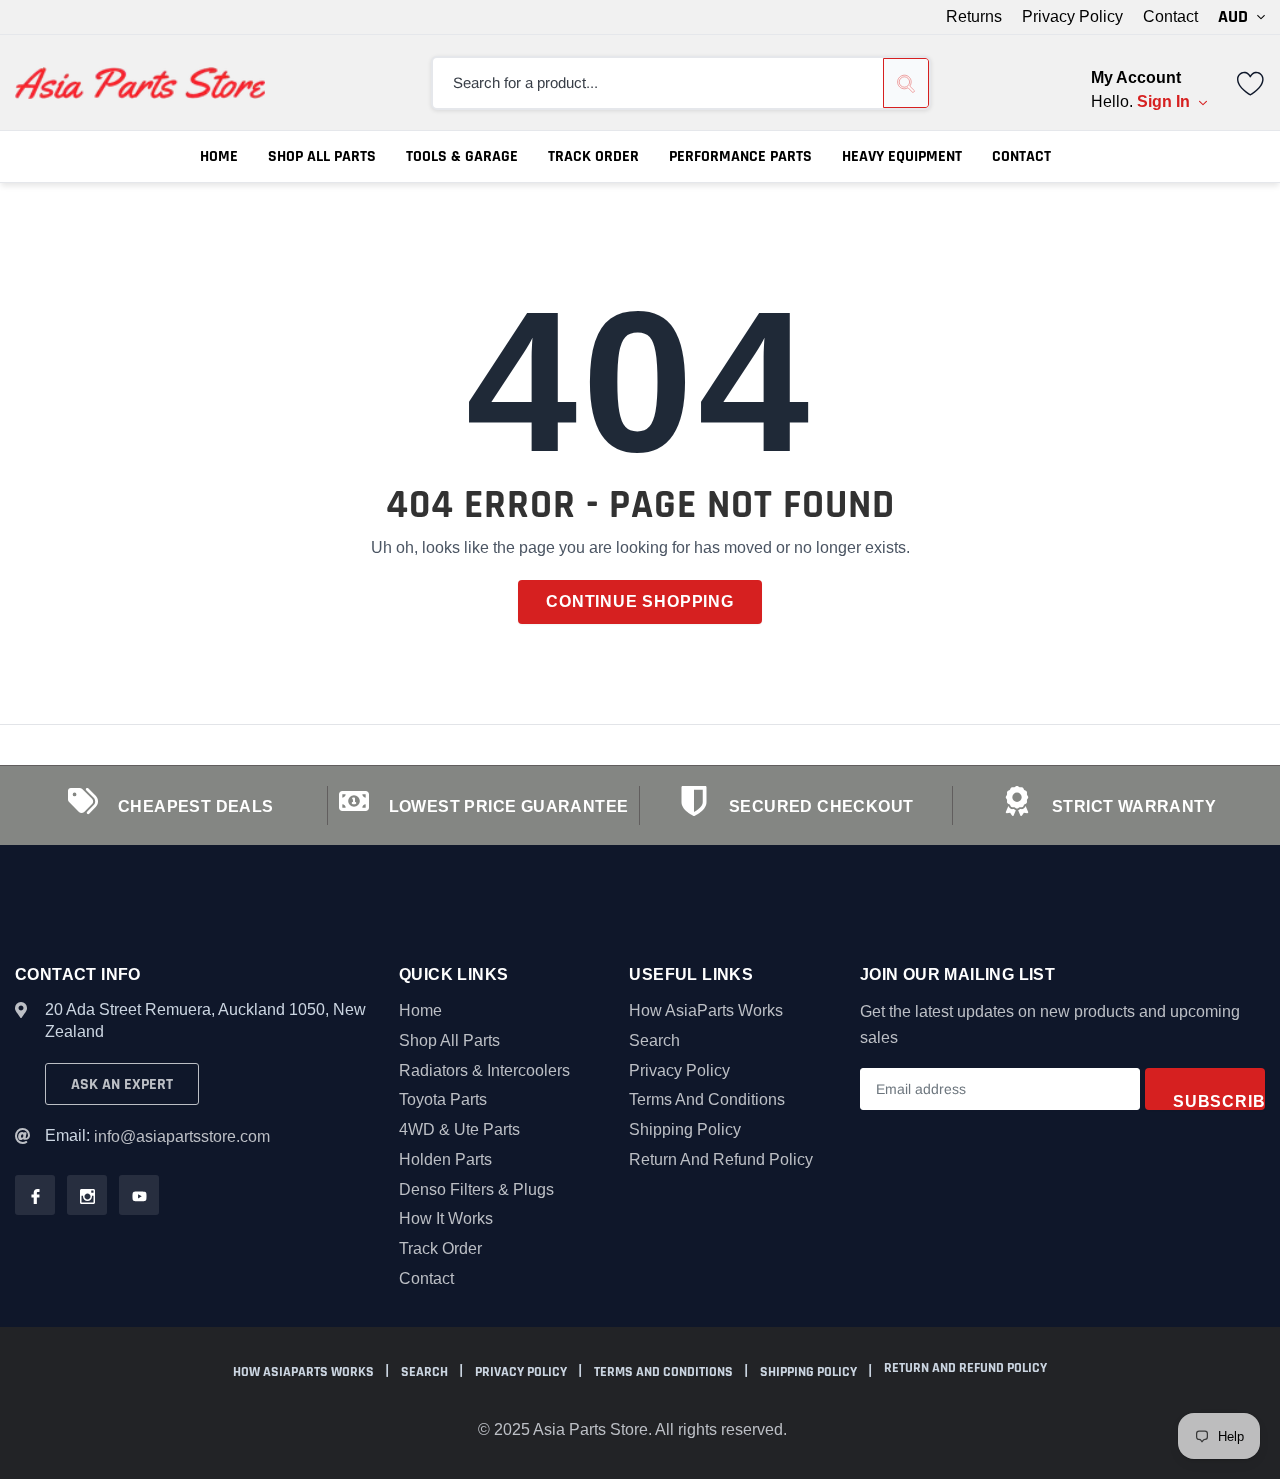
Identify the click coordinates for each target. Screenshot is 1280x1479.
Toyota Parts (443, 1099)
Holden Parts (445, 1159)
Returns (974, 17)
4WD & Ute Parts (459, 1129)
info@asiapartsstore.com (182, 1136)
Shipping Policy (685, 1129)
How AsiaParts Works (706, 1010)
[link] (1251, 81)
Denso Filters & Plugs (476, 1189)
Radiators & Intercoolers (484, 1070)
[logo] (140, 83)
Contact (1170, 17)
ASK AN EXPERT (122, 1084)
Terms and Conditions (707, 1099)
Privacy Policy (1072, 17)
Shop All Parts (322, 156)
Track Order (593, 156)
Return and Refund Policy (721, 1159)
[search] (906, 83)
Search (654, 1040)
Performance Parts (740, 156)
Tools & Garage (462, 156)
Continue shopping (640, 601)
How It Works (446, 1218)
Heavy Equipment (902, 156)
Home (219, 156)
